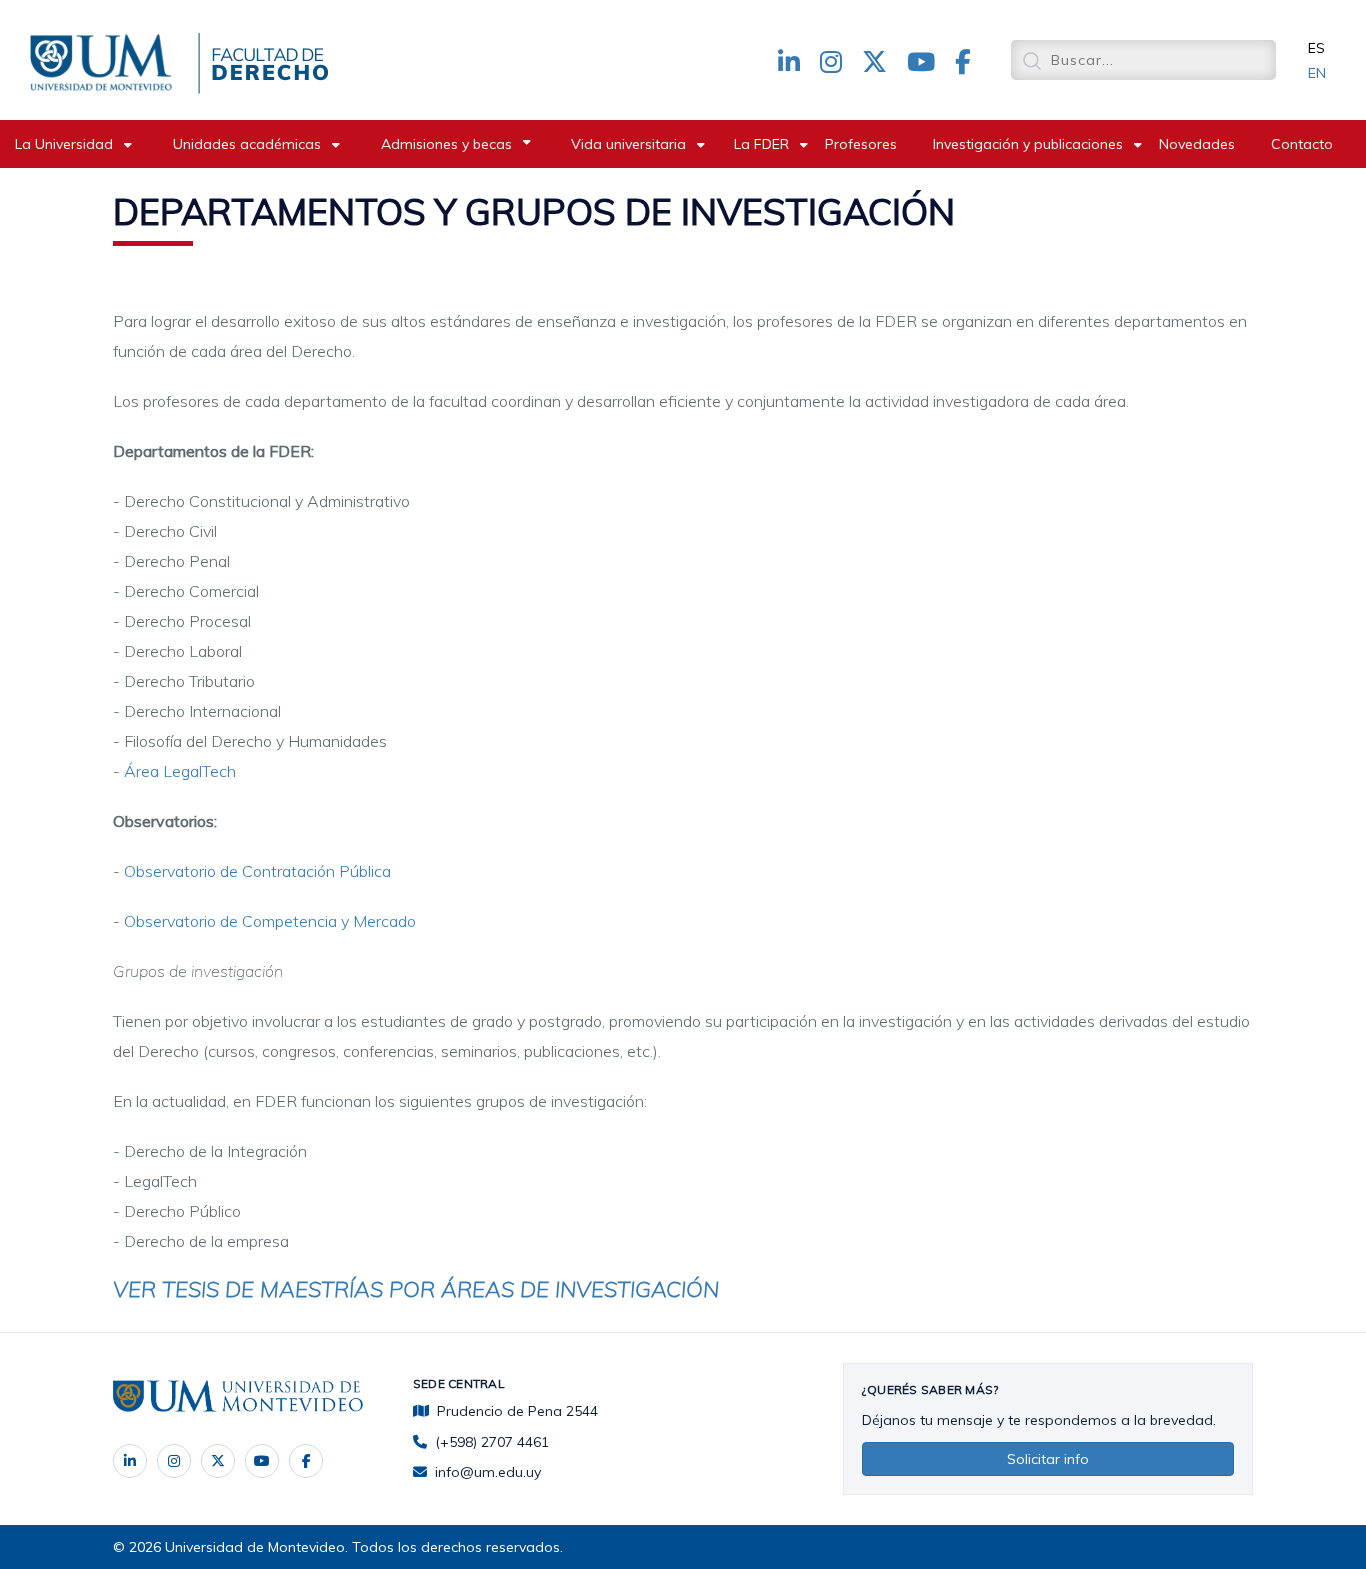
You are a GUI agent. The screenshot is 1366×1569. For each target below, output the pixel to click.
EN (1317, 73)
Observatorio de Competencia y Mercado (270, 921)
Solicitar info (1048, 1459)
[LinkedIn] (130, 1461)
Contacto (1302, 144)
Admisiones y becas (446, 144)
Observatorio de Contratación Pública (257, 871)
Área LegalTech (180, 771)
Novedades (1197, 144)
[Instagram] (174, 1461)
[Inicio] (105, 59)
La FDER (761, 144)
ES (1316, 48)
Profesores (861, 144)
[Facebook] (306, 1461)
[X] (218, 1461)
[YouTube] (262, 1461)
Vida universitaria (628, 144)
